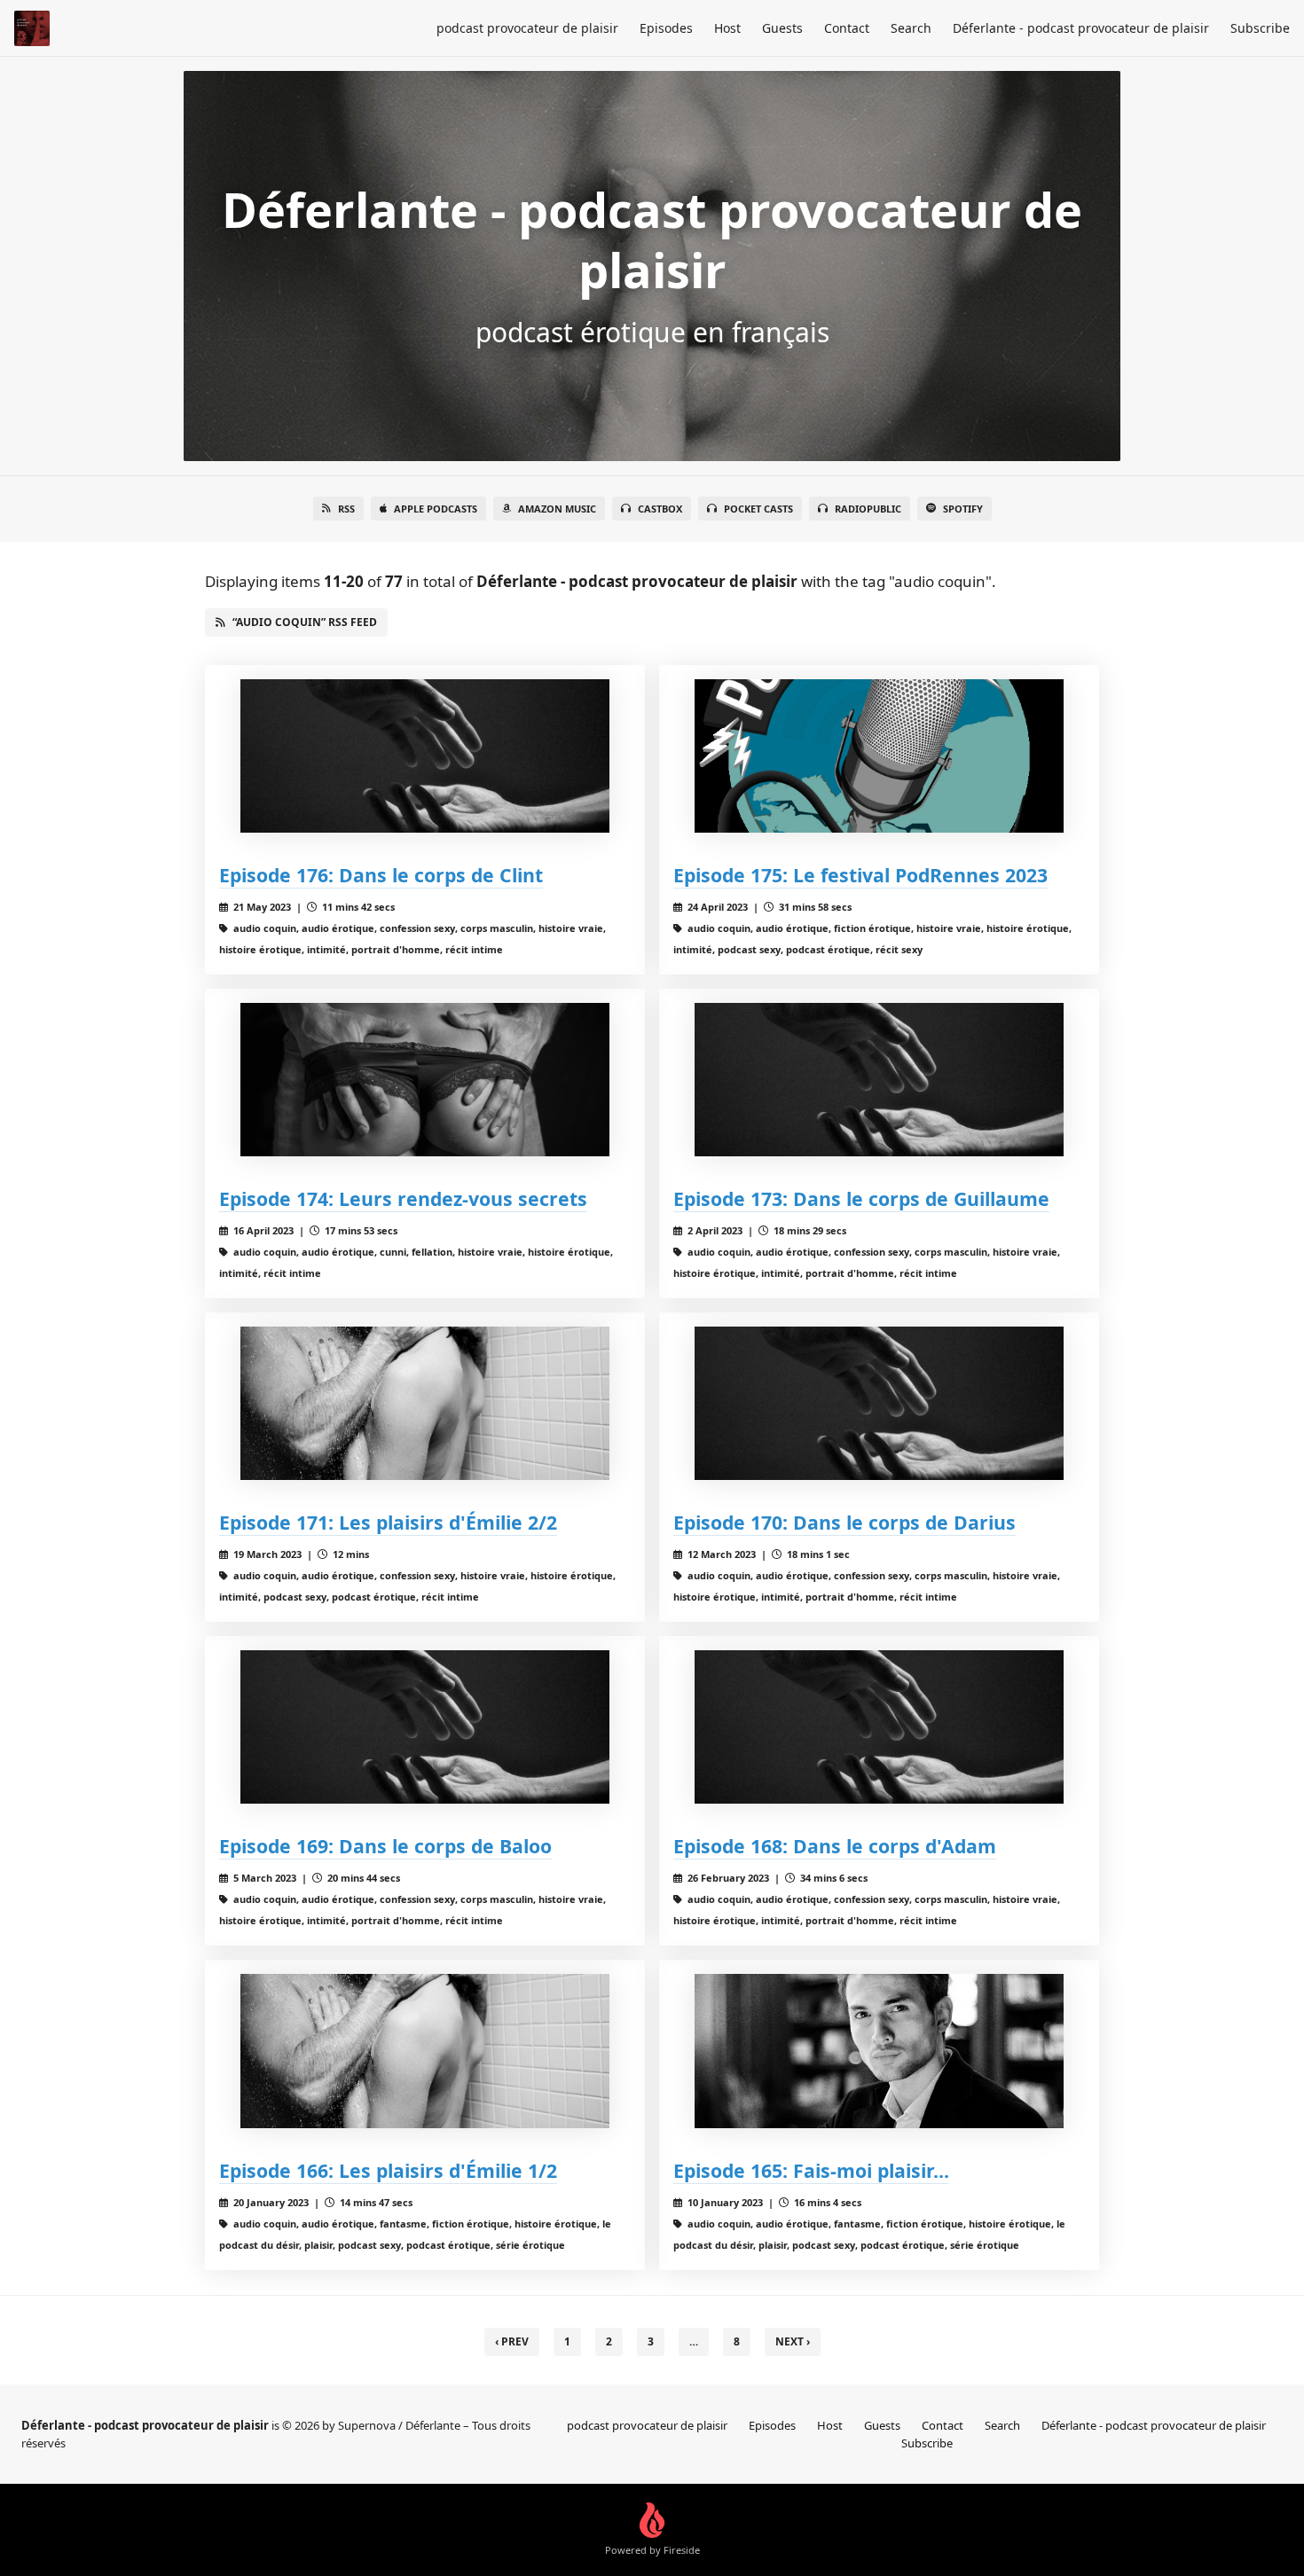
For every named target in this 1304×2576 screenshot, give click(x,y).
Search (911, 28)
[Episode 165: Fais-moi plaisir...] (879, 2051)
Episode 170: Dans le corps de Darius (844, 1522)
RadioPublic (868, 509)
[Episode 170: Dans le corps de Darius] (879, 1403)
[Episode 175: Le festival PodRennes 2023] (879, 756)
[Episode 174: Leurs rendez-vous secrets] (425, 1080)
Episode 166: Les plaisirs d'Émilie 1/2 (388, 2170)
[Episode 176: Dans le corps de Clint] (425, 756)
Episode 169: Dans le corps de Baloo (385, 1846)
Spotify (963, 509)
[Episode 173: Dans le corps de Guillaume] (879, 1080)
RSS (346, 509)
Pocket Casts (758, 509)
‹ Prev (512, 2341)
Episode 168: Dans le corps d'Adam (835, 1846)
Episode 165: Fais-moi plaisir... (811, 2170)
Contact (847, 28)
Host (727, 28)
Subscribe (1260, 28)
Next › (793, 2341)
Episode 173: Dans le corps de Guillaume (861, 1198)
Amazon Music (557, 509)
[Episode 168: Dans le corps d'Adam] (879, 1727)
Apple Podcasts (436, 509)
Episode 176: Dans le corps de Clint (381, 875)
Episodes (666, 28)
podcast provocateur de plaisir (527, 28)
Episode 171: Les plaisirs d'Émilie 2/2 (388, 1522)
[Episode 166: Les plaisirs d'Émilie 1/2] (425, 2051)
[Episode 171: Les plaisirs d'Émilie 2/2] (425, 1403)
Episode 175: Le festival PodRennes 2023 (860, 875)
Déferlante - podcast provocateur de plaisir (1081, 28)
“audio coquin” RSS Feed (305, 622)
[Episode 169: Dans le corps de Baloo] (425, 1727)
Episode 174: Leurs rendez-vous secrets (403, 1198)
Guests (782, 28)
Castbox (660, 509)
